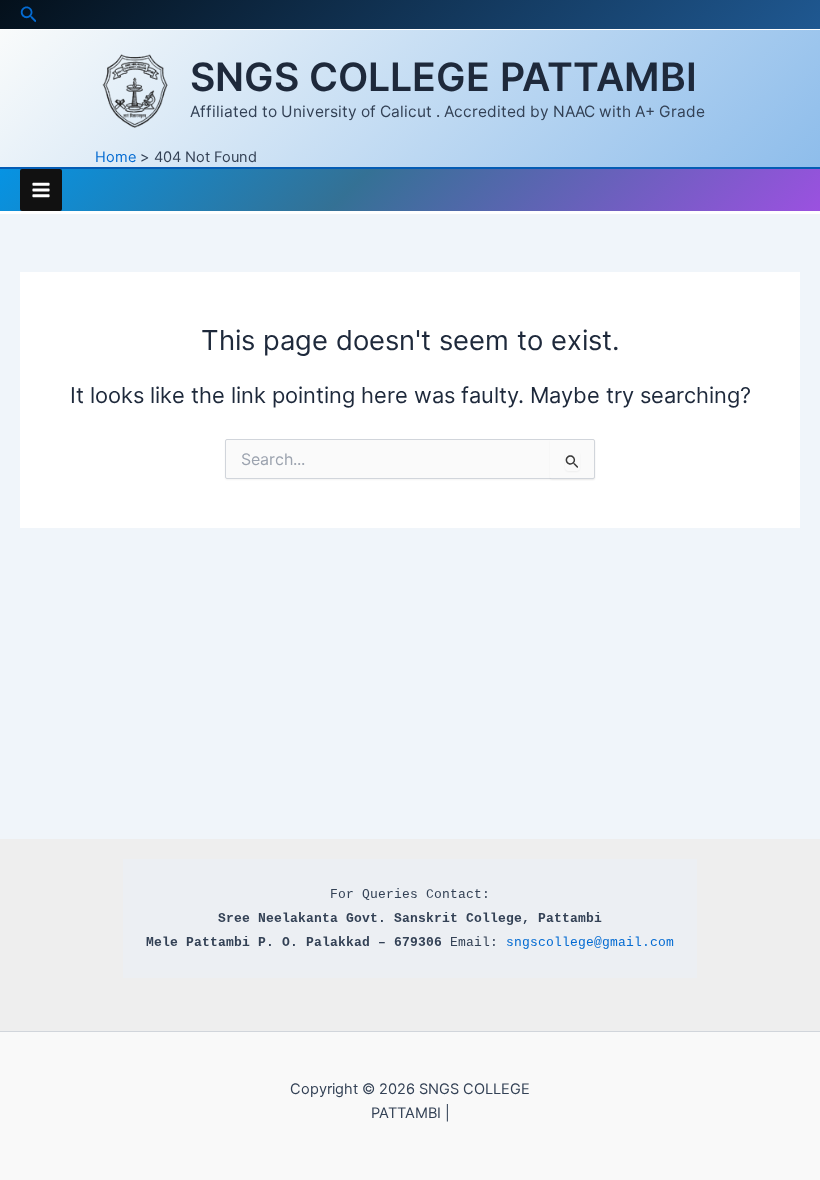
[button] (29, 14)
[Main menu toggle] (41, 190)
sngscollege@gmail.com (590, 942)
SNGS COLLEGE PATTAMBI (443, 76)
